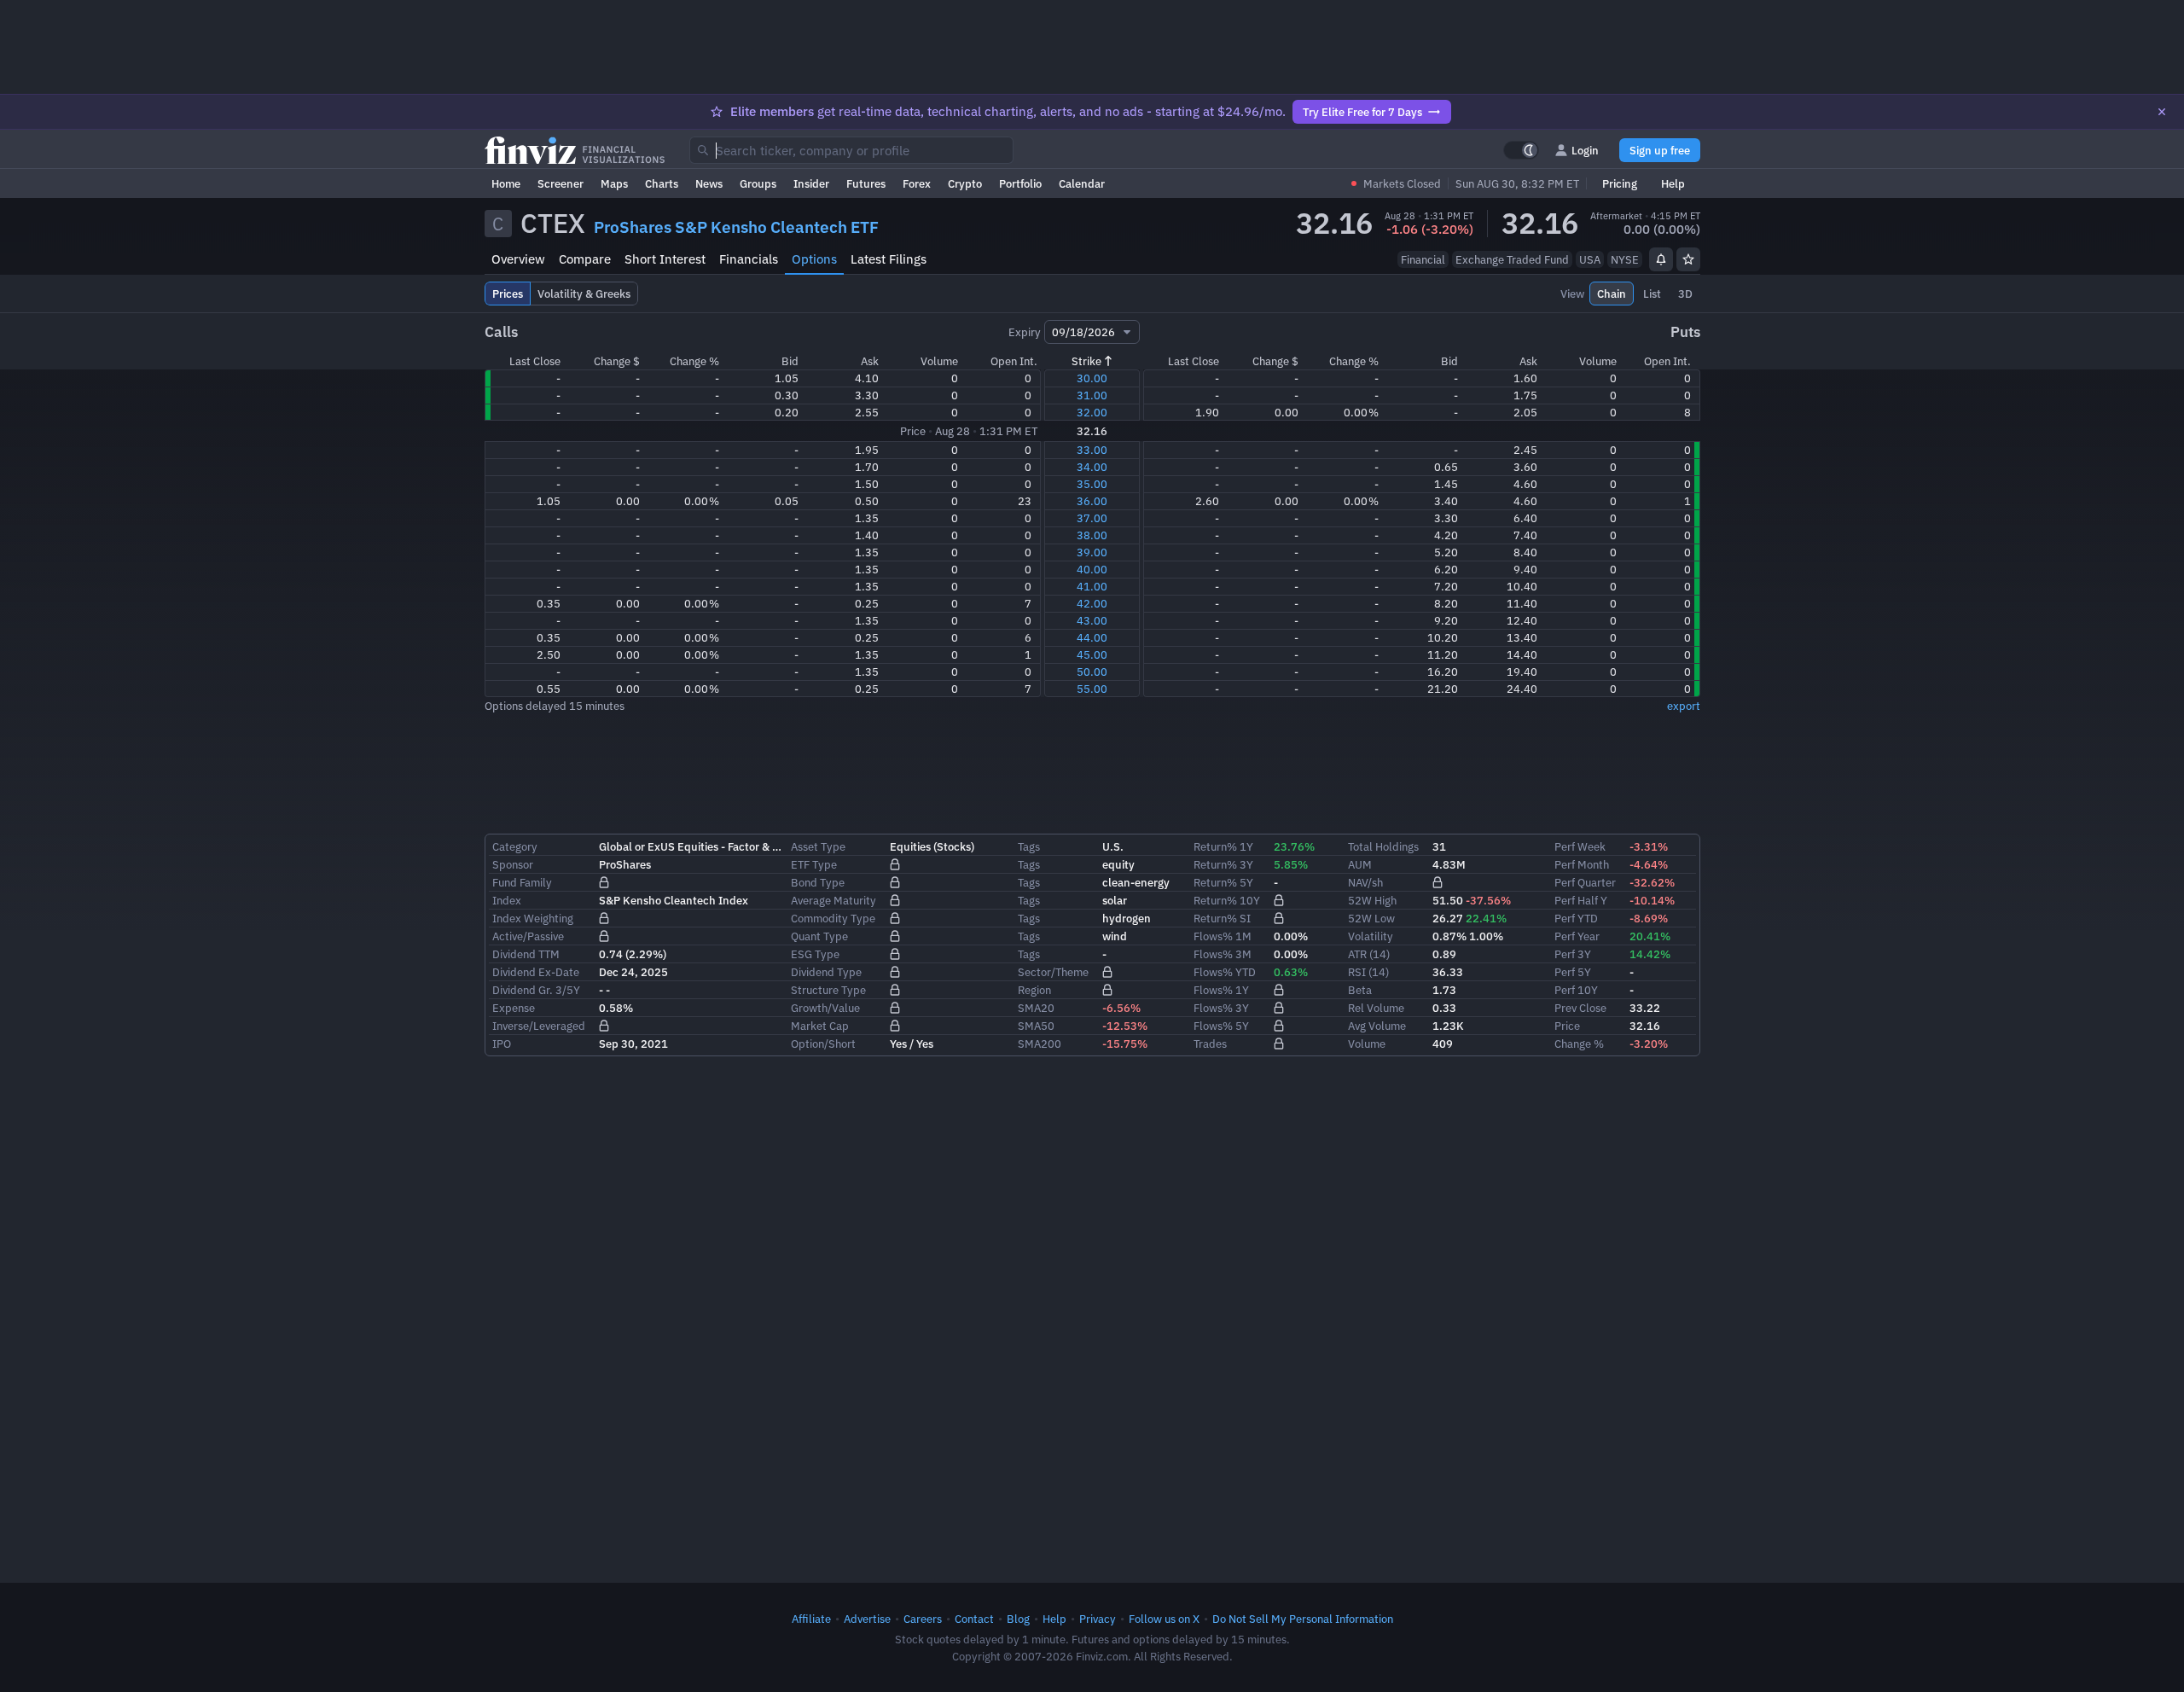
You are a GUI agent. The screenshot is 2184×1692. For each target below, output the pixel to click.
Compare (585, 259)
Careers (923, 1619)
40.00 (1092, 569)
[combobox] (851, 150)
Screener (561, 183)
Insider (811, 183)
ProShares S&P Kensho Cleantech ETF (736, 227)
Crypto (965, 183)
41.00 (1092, 586)
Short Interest (665, 259)
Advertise (867, 1619)
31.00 (1092, 395)
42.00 (1092, 603)
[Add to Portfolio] (1688, 259)
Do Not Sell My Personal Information (1303, 1619)
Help (1673, 183)
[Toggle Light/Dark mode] (1521, 150)
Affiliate (811, 1619)
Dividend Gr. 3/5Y (536, 990)
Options (814, 259)
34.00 (1092, 467)
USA (1590, 259)
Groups (758, 183)
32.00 (1092, 412)
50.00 (1092, 672)
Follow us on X (1164, 1619)
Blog (1018, 1619)
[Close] (2162, 112)
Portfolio (1020, 183)
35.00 (1092, 484)
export (1684, 706)
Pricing (1620, 183)
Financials (749, 259)
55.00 (1092, 689)
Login (1585, 150)
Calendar (1082, 183)
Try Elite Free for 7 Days (1362, 112)
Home (506, 183)
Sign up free (1660, 150)
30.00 (1092, 378)
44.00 (1092, 637)
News (709, 183)
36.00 (1092, 501)
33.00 (1092, 450)
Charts (662, 183)
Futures (866, 183)
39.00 (1092, 552)
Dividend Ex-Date (536, 972)
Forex (917, 183)
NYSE (1625, 259)
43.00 (1092, 620)
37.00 (1092, 518)
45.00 (1092, 654)
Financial (1423, 259)
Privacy (1098, 1619)
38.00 (1092, 535)
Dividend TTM (526, 954)
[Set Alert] (1661, 259)
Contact (974, 1619)
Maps (614, 183)
